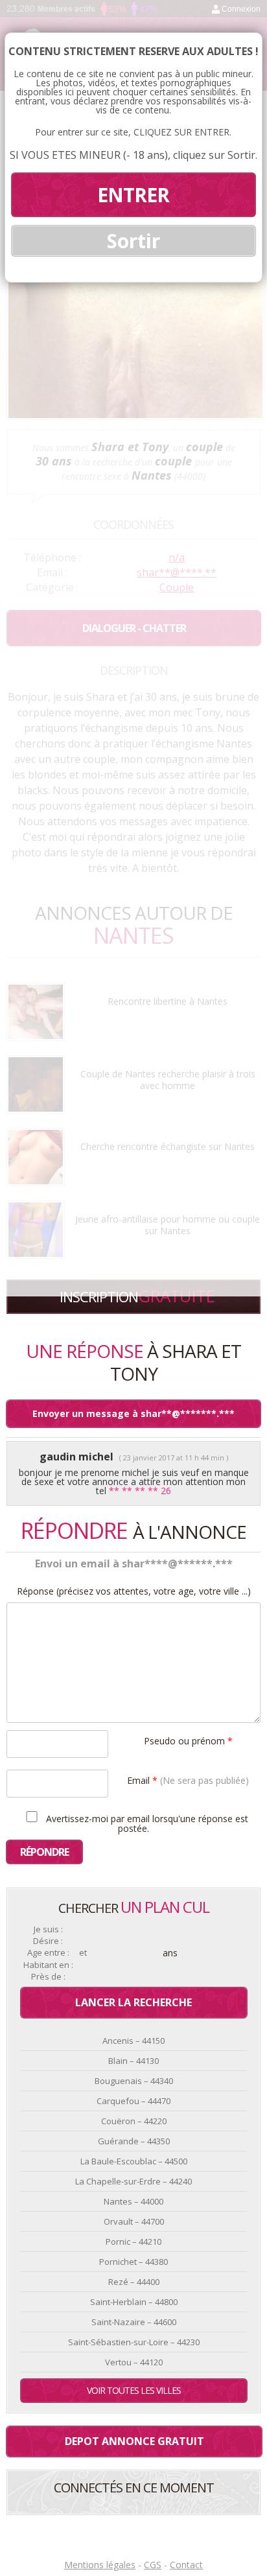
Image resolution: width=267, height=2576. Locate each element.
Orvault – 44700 (134, 2221)
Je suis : (48, 1929)
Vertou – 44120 (134, 2362)
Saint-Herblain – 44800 (134, 2302)
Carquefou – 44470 (133, 2101)
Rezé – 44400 (134, 2282)
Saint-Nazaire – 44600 (134, 2322)
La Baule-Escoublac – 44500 (134, 2161)
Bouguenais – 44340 (134, 2081)
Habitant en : (48, 1965)
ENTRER (133, 195)
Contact (186, 2565)
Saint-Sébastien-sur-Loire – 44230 (134, 2342)
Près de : (48, 1977)
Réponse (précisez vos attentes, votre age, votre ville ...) (134, 1591)
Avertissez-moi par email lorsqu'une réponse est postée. (146, 1823)
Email (188, 1780)
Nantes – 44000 (133, 2201)
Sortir (133, 241)
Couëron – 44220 (134, 2121)
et (83, 1953)
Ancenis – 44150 (133, 2041)
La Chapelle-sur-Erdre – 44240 (133, 2181)
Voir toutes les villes (134, 2390)
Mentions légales (100, 2565)
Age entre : (48, 1953)
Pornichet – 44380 (133, 2262)
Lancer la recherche (133, 2002)
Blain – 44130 (133, 2061)
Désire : (48, 1941)
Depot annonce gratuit (134, 2441)
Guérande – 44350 (134, 2141)
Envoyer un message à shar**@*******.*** (133, 1413)
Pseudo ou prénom (188, 1740)
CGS (153, 2565)
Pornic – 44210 (133, 2242)
